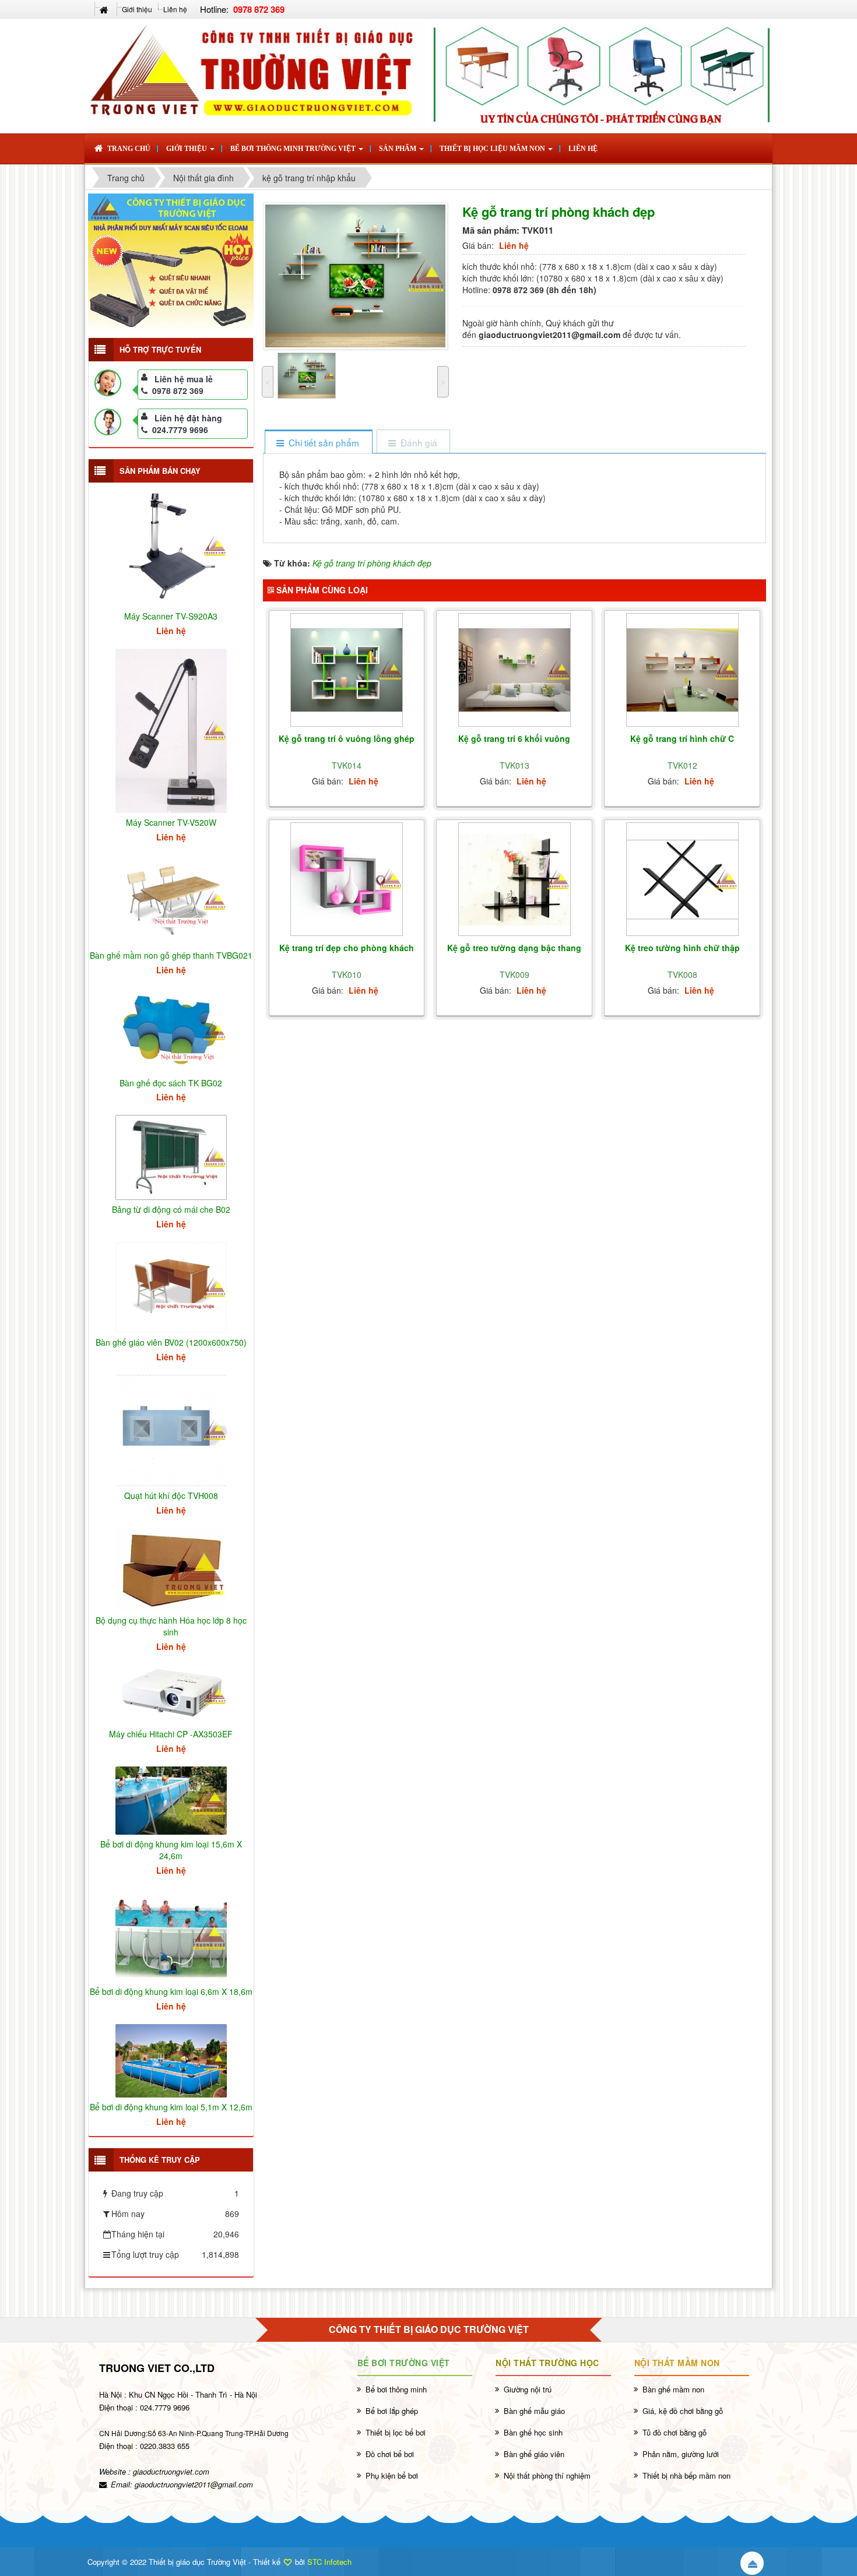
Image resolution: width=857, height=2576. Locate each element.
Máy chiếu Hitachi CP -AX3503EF (171, 1734)
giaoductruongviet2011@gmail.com (194, 2484)
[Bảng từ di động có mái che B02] (171, 1156)
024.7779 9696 (180, 430)
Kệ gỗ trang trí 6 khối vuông (514, 738)
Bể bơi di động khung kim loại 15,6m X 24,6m (171, 1850)
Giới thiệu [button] (187, 149)
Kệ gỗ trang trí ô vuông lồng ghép (347, 738)
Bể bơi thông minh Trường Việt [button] (294, 149)
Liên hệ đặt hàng (188, 418)
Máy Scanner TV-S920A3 (171, 616)
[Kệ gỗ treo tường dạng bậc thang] (514, 880)
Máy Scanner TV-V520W (171, 822)
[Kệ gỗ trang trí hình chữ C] (682, 670)
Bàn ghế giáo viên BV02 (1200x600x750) (171, 1342)
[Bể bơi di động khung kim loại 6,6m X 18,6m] (171, 1934)
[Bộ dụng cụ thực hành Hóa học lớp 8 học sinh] (171, 1568)
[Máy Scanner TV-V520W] (171, 730)
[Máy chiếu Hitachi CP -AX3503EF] (171, 1693)
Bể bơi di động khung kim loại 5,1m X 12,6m (171, 2107)
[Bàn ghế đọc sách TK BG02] (171, 1029)
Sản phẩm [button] (398, 149)
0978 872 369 (178, 390)
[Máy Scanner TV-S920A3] (171, 545)
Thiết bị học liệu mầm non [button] (493, 149)
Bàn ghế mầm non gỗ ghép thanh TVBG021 (171, 955)
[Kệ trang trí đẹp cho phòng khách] (347, 879)
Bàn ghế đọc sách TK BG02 (171, 1083)
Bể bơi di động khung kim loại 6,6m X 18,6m (171, 1991)
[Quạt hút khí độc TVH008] (171, 1429)
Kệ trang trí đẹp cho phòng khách (347, 948)
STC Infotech (329, 2562)
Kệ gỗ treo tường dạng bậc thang (514, 948)
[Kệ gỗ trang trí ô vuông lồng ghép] (347, 670)
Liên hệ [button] (583, 149)
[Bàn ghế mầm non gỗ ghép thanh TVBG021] (171, 899)
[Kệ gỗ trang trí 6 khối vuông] (514, 670)
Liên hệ (175, 9)
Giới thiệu (137, 9)
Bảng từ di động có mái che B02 (171, 1209)
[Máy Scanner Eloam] (171, 261)
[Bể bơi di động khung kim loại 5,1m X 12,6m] (171, 2060)
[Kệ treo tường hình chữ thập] (682, 879)
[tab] (318, 443)
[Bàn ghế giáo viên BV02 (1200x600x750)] (171, 1286)
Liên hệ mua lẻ (184, 379)
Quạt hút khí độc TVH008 (171, 1495)
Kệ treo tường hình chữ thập (682, 948)
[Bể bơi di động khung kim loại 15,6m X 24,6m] (171, 1799)
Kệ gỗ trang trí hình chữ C (682, 738)
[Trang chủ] (105, 9)
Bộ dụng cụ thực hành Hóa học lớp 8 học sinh (171, 1626)
